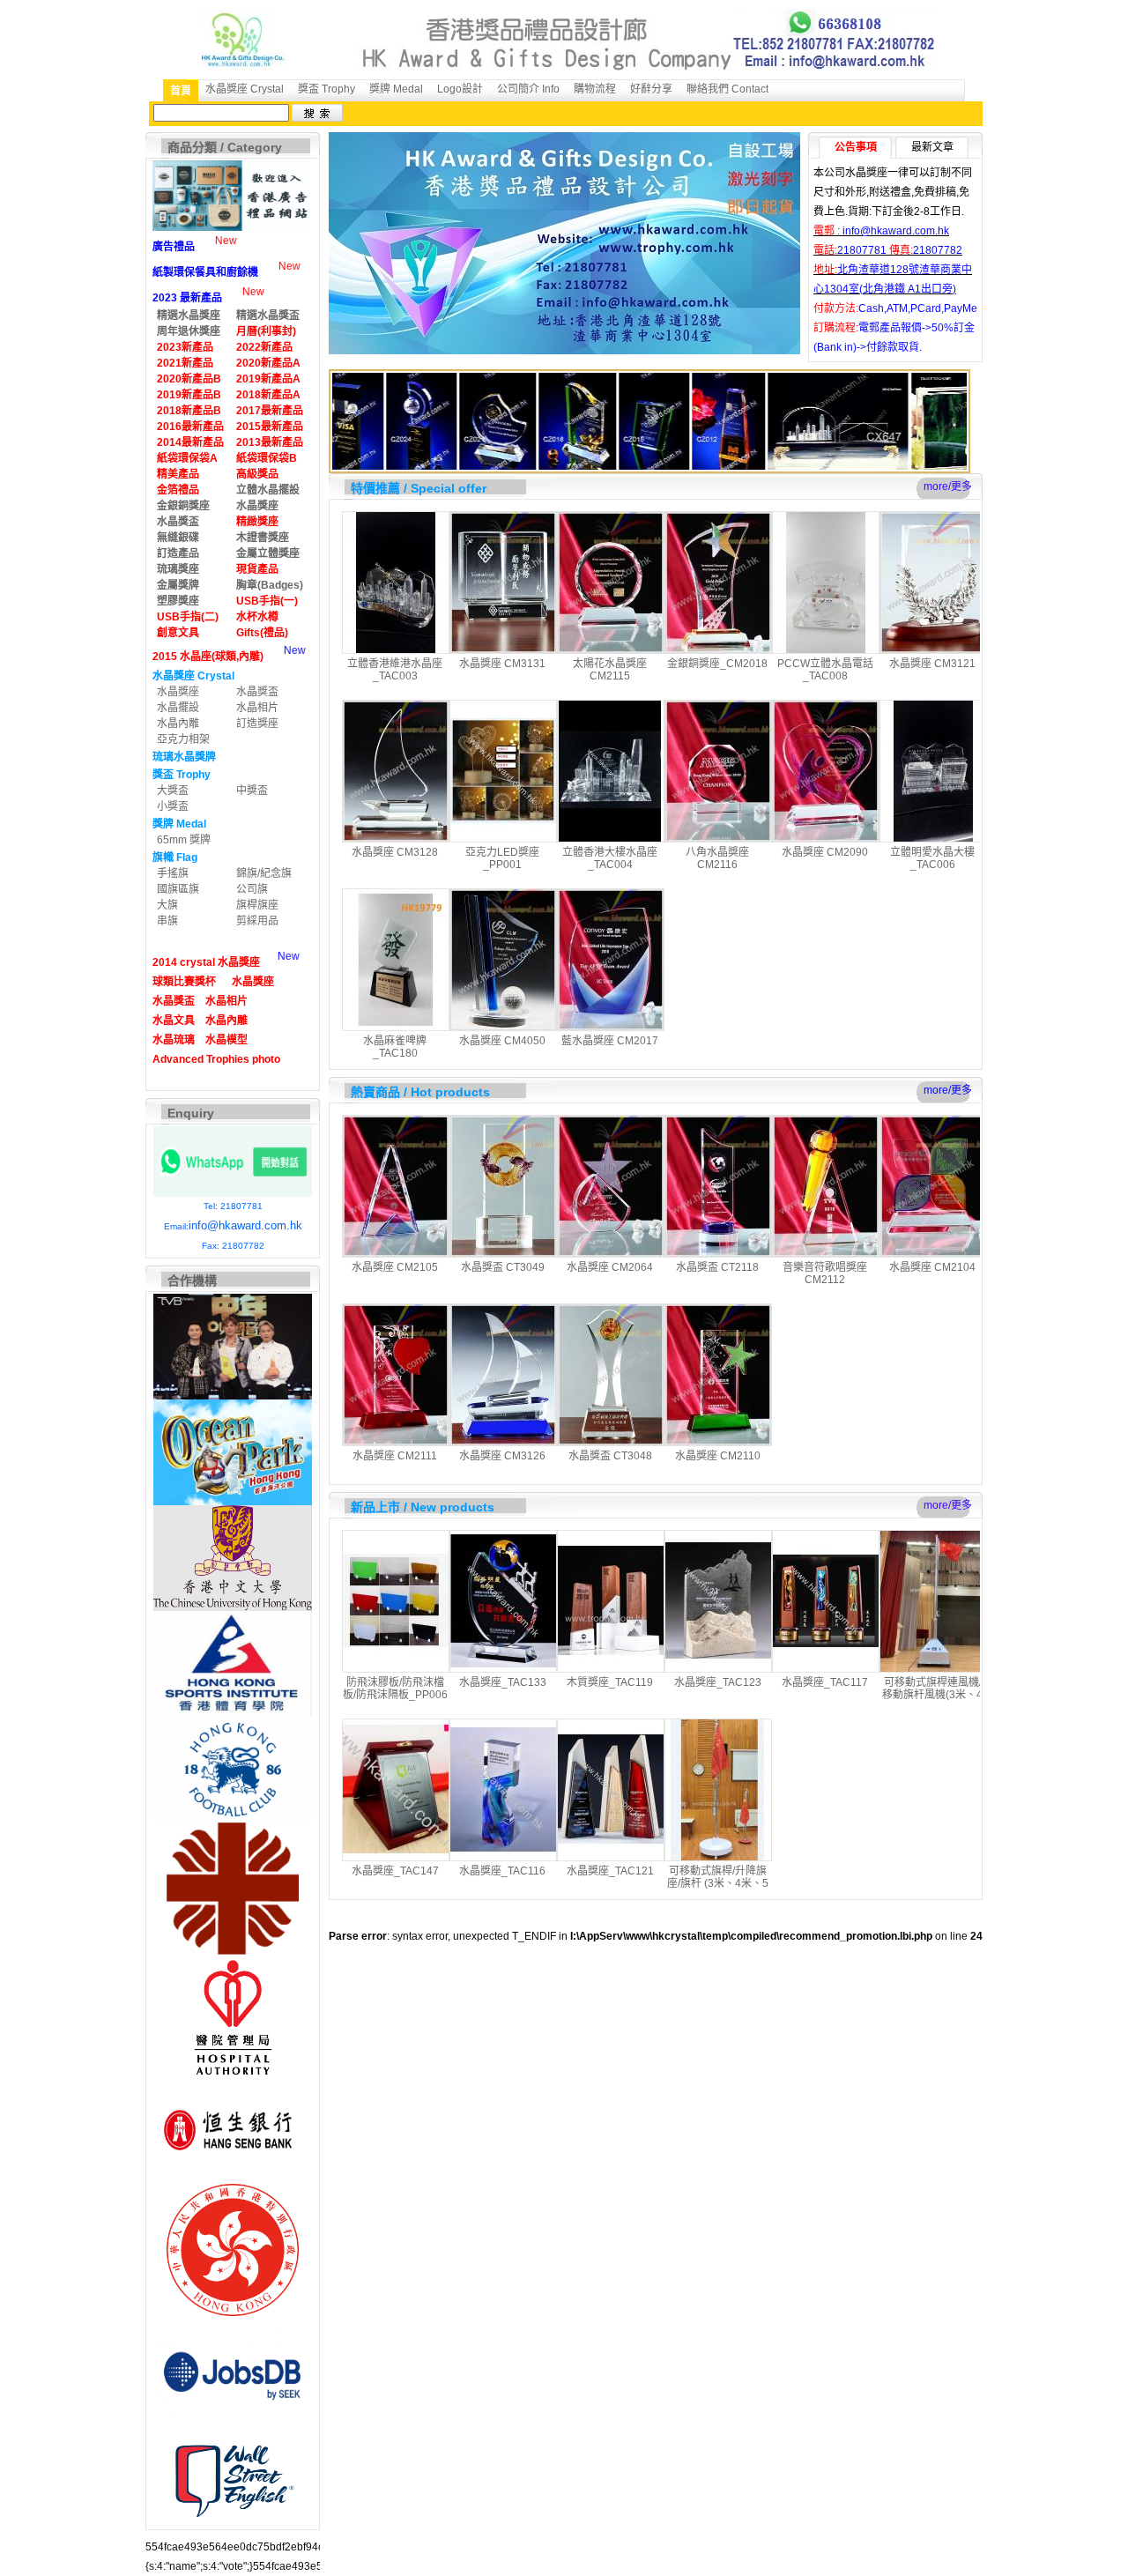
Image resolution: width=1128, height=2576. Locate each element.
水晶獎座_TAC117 (825, 1682)
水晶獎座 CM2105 (395, 1267)
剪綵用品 (257, 921)
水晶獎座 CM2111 (395, 1456)
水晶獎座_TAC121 (610, 1871)
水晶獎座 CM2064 (610, 1267)
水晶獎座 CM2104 (932, 1267)
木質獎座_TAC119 (610, 1682)
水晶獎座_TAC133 (503, 1682)
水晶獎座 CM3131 (502, 664)
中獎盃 (252, 791)
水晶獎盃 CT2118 (717, 1267)
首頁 (181, 91)
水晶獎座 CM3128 (395, 852)
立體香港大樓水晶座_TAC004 (610, 858)
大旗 (167, 905)
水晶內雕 (178, 724)
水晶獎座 (178, 692)
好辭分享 (651, 89)
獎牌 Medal (396, 89)
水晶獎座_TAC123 (718, 1682)
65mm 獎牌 (184, 840)
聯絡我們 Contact (727, 89)
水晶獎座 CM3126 (502, 1456)
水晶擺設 (178, 708)
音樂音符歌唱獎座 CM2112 (825, 1273)
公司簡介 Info (528, 89)
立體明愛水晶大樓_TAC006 (932, 858)
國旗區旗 (178, 889)
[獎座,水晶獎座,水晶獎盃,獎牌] (909, 425)
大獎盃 (173, 791)
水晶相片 (257, 708)
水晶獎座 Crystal (245, 89)
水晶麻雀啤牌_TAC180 (395, 1047)
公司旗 (252, 889)
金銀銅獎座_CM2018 (717, 664)
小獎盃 (173, 806)
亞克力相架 (183, 739)
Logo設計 (460, 89)
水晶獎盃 (257, 692)
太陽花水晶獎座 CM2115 (610, 670)
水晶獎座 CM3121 (932, 664)
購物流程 (595, 89)
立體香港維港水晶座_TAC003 (395, 670)
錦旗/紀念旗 (264, 873)
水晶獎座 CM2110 (718, 1456)
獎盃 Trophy (327, 89)
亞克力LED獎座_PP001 (502, 858)
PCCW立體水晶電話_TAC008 (825, 670)
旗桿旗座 (257, 905)
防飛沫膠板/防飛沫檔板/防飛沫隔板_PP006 (395, 1689)
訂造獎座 (257, 724)
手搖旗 (173, 873)
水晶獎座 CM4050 (502, 1041)
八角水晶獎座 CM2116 (717, 858)
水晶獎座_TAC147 (395, 1871)
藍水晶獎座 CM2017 (610, 1041)
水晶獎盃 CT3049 (503, 1267)
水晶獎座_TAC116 (502, 1871)
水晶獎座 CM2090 (825, 852)
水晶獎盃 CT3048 (610, 1456)
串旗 (167, 921)
